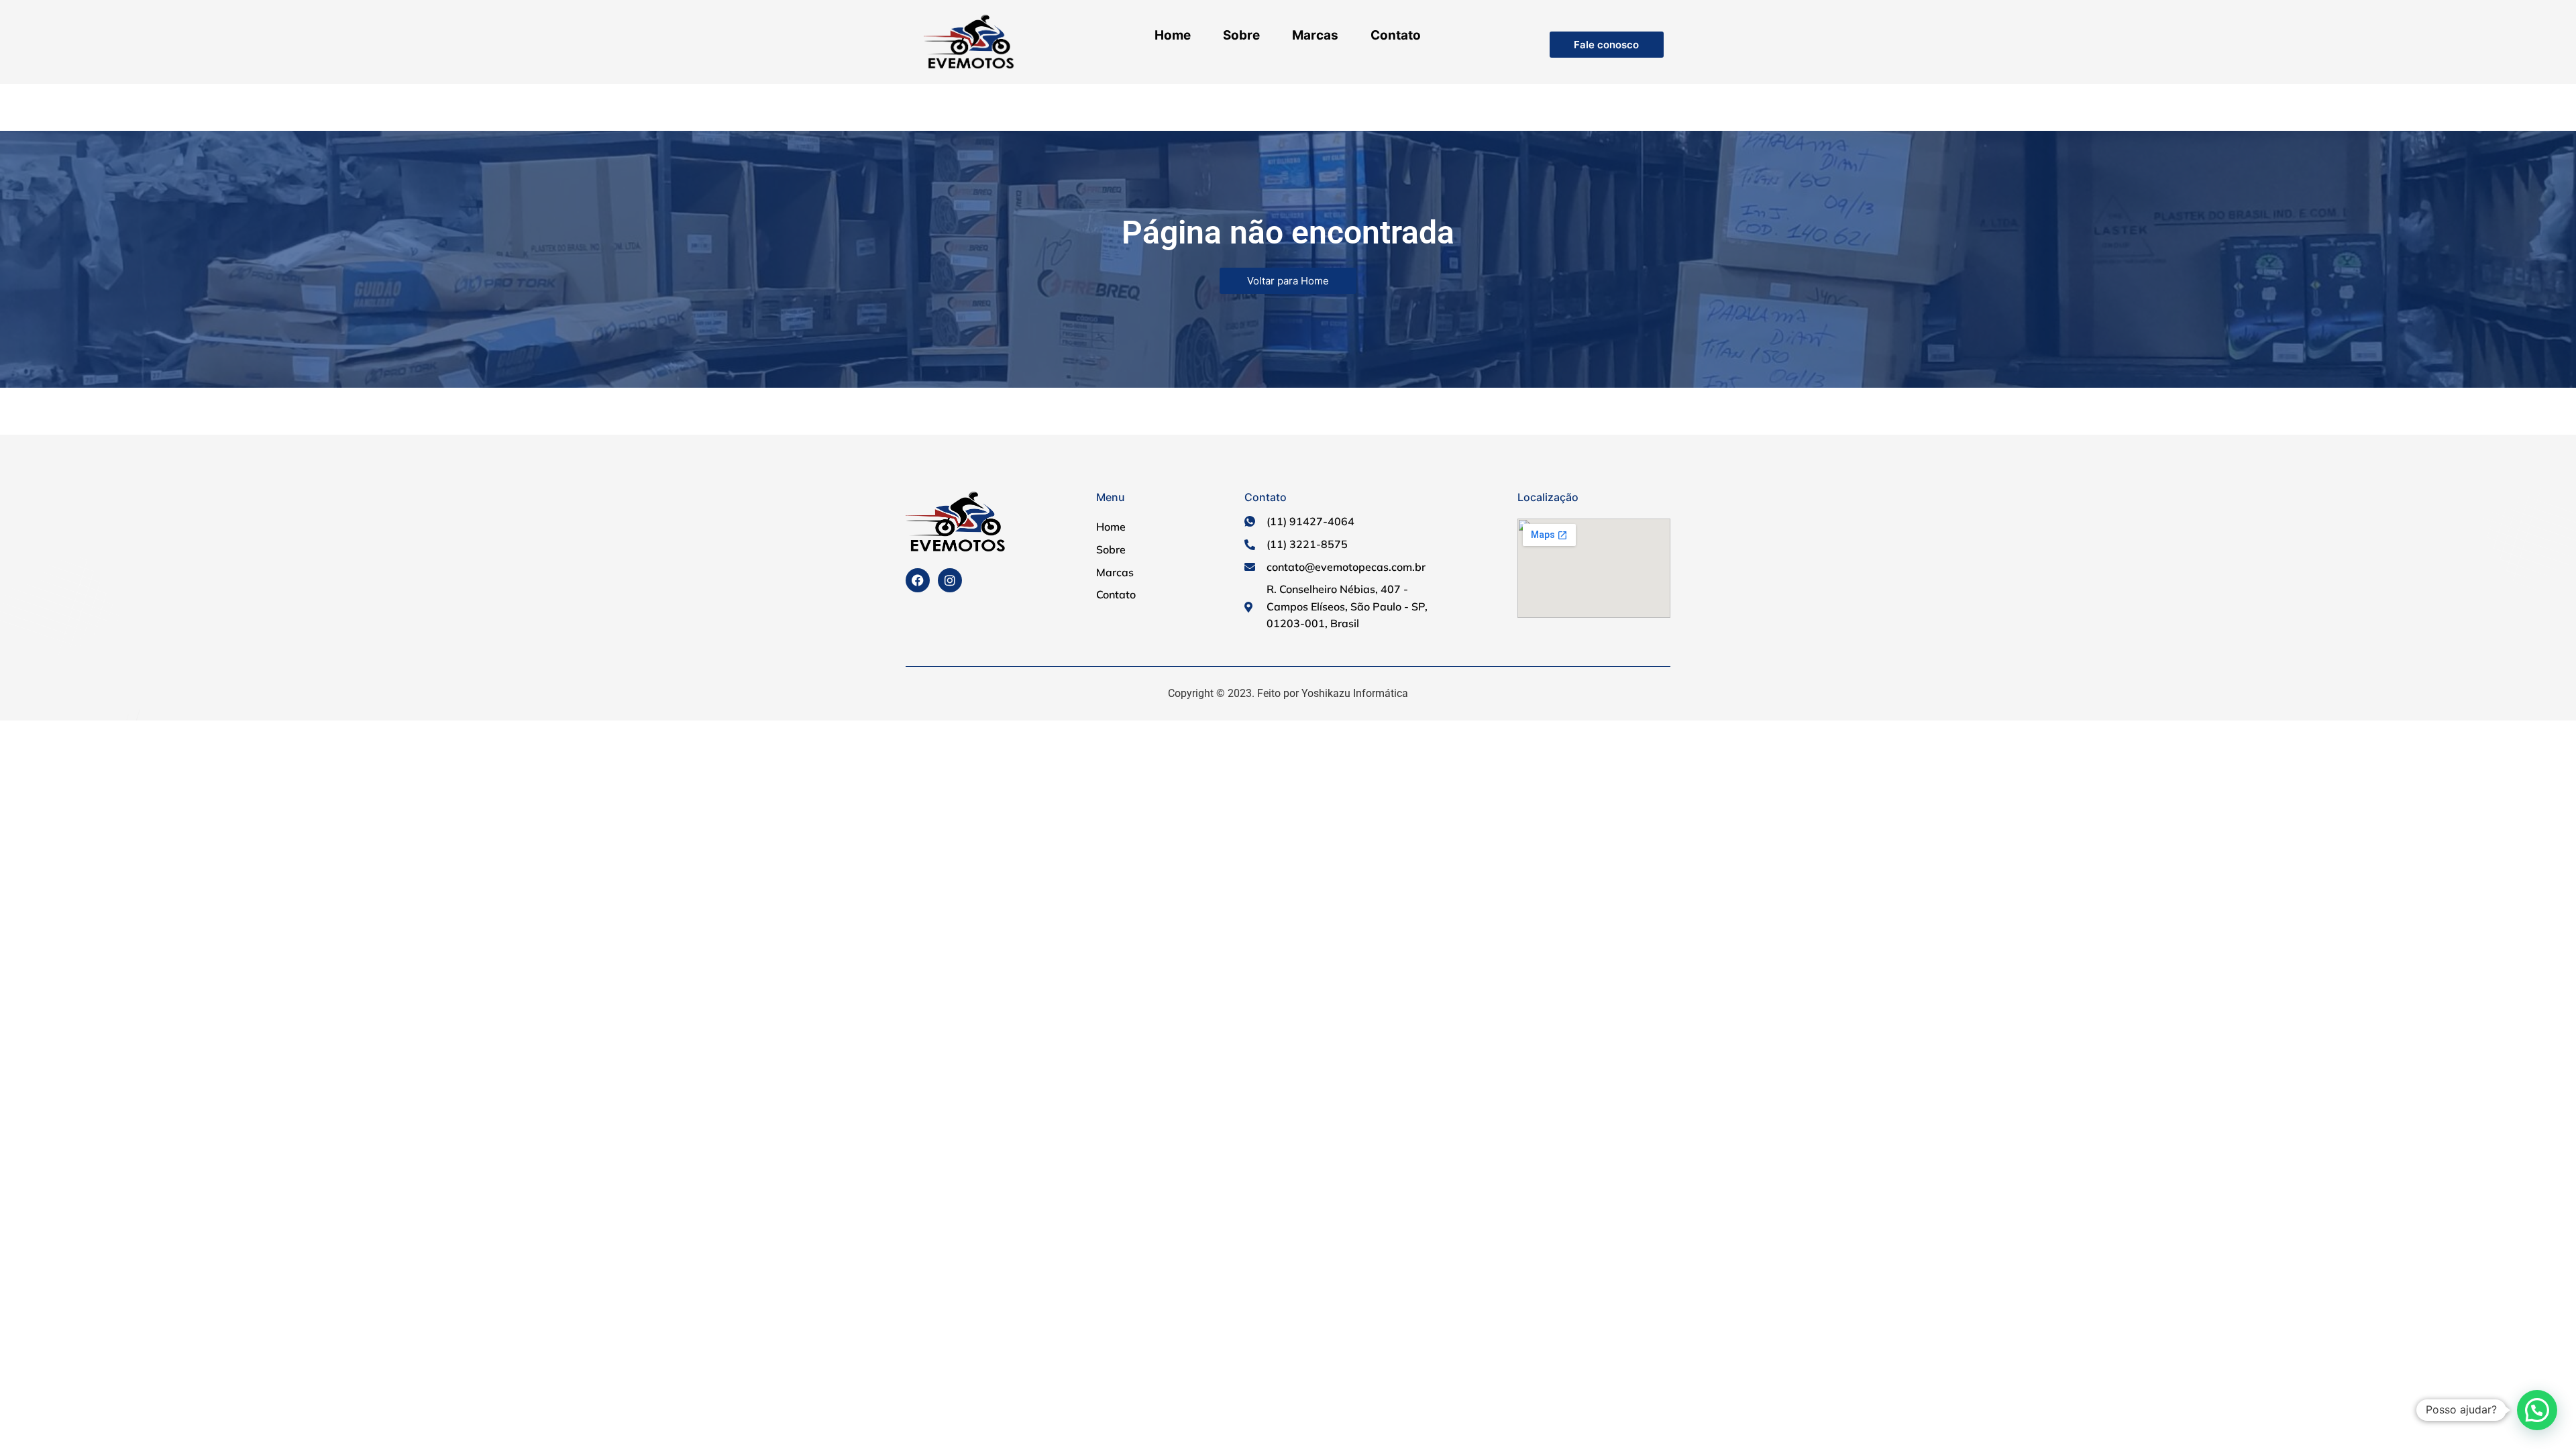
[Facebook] (918, 580)
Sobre (1241, 35)
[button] (2537, 1410)
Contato (1396, 35)
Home (1173, 35)
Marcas (1315, 35)
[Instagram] (950, 580)
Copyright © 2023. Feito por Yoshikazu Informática (1288, 693)
